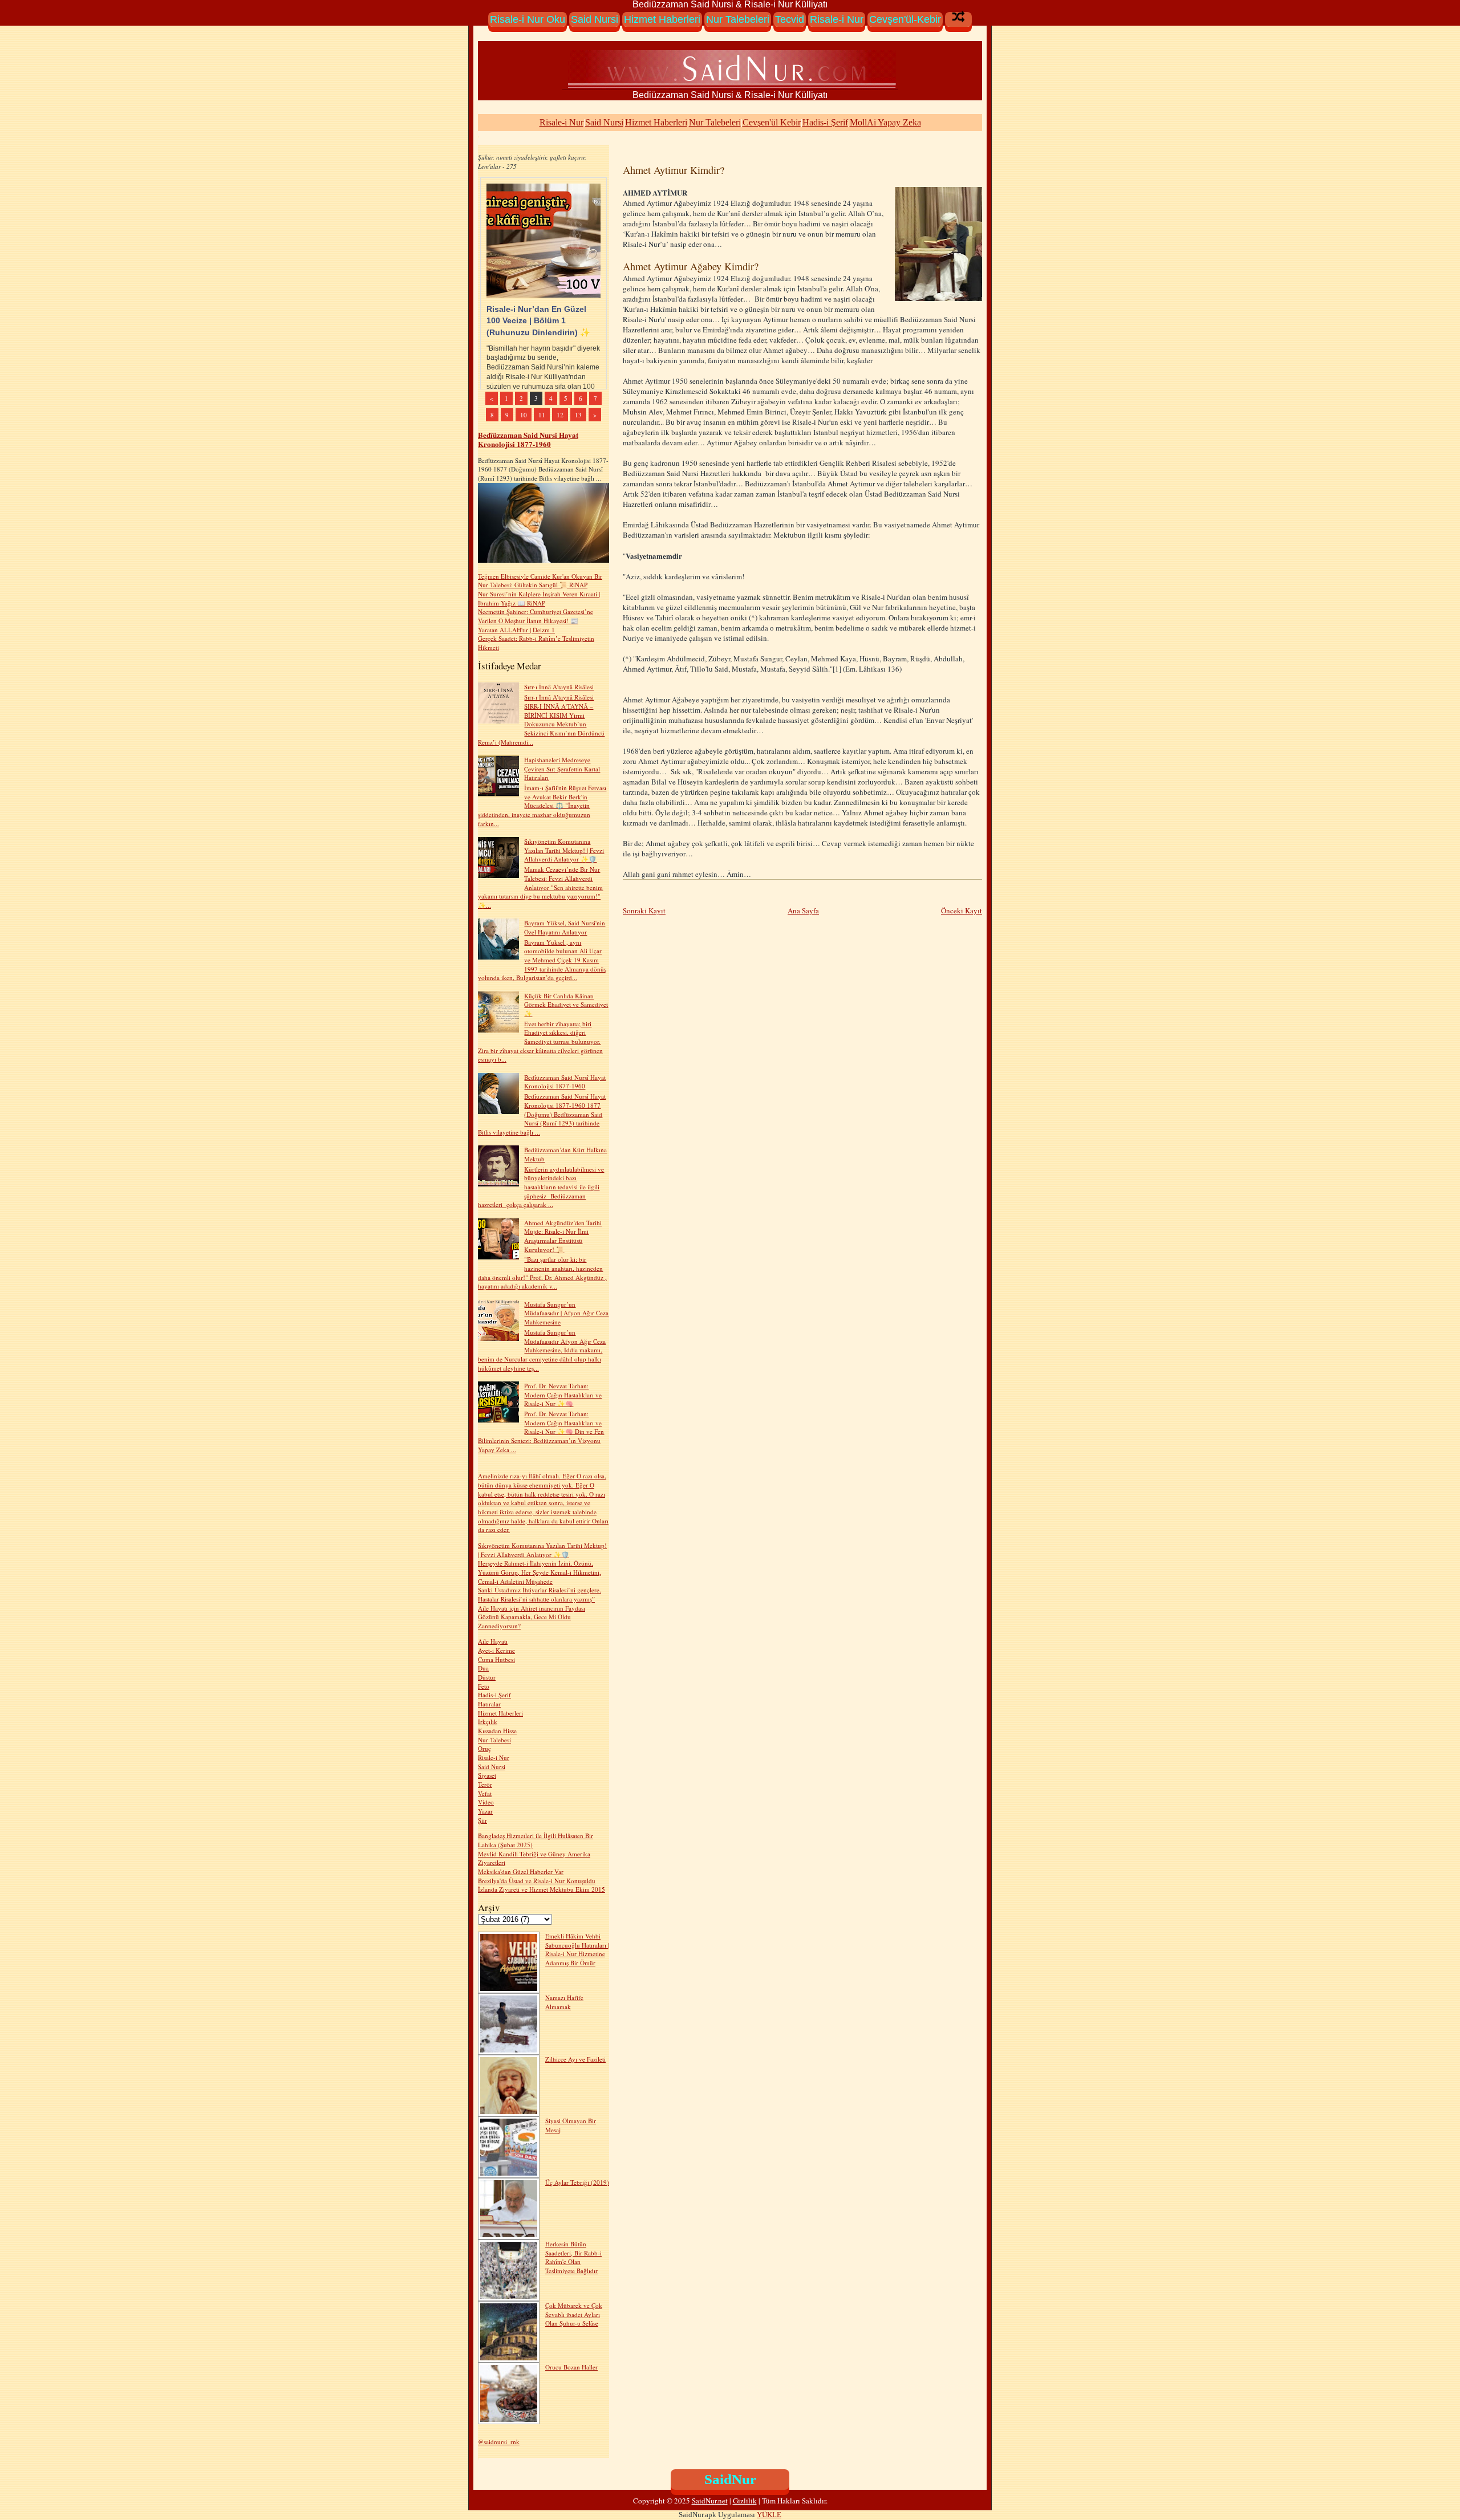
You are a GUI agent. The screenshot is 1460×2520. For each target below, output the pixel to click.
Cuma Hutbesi (496, 1659)
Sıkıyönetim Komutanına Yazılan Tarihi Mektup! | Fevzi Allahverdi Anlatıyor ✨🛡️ (564, 850)
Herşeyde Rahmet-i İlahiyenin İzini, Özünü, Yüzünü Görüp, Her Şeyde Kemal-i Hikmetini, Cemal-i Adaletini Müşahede (540, 1572)
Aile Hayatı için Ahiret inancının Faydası (532, 1608)
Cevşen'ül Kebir (772, 122)
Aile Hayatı (493, 1641)
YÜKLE (769, 2515)
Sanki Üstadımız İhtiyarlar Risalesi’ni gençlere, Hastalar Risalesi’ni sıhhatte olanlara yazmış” (540, 1594)
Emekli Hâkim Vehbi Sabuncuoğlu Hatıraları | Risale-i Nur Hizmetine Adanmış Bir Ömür (577, 1949)
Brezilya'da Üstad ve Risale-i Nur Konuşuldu (537, 1881)
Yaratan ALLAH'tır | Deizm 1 (516, 630)
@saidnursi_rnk (499, 2442)
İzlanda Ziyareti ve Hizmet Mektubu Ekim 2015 (542, 1889)
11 (542, 415)
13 (578, 415)
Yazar (485, 1811)
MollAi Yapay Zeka (885, 122)
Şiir (482, 1820)
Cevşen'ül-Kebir (905, 19)
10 (524, 415)
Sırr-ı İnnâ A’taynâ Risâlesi (559, 687)
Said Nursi (595, 19)
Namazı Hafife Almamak (564, 2002)
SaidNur (730, 2479)
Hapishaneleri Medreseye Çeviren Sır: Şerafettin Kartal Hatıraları (562, 769)
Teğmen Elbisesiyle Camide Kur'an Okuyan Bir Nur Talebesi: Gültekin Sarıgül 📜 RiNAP (540, 581)
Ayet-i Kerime (496, 1650)
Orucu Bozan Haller (571, 2367)
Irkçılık (488, 1722)
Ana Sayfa (803, 911)
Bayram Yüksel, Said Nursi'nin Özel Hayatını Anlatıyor (565, 927)
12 (560, 415)
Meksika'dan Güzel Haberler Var (521, 1871)
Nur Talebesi (494, 1740)
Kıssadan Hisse (497, 1731)
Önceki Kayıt (962, 911)
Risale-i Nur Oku (528, 19)
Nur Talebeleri (738, 19)
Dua (483, 1668)
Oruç (484, 1748)
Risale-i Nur (837, 19)
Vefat (485, 1793)
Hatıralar (489, 1704)
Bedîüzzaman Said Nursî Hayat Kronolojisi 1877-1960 (528, 439)
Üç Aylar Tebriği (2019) (577, 2182)
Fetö (484, 1686)
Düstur (487, 1677)
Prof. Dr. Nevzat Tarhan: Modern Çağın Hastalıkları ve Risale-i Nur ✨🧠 (563, 1395)
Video (486, 1802)
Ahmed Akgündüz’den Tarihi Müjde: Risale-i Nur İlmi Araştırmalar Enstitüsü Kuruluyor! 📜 (563, 1236)
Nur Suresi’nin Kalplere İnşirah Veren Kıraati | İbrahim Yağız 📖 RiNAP (539, 598)
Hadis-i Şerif (825, 122)
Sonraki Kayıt (644, 911)
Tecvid (790, 19)
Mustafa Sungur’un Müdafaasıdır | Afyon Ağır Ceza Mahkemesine (566, 1313)
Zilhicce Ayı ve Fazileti (575, 2059)
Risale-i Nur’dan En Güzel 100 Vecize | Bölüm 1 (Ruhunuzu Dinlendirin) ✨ (538, 320)
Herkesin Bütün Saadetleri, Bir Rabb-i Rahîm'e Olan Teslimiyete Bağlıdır (573, 2257)
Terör (485, 1784)
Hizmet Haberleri (662, 19)
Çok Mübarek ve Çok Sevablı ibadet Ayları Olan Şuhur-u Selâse (574, 2314)
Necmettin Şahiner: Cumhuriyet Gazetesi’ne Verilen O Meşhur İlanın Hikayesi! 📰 (536, 616)
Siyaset (487, 1775)
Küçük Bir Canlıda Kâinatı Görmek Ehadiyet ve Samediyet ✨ (566, 1005)
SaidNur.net (710, 2501)
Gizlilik (745, 2501)
